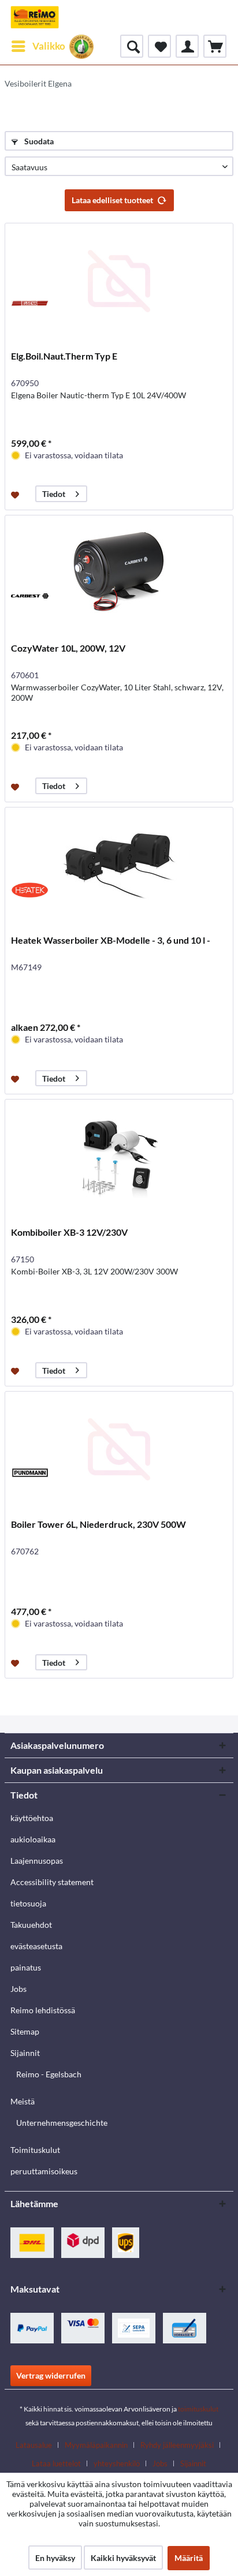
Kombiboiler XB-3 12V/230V (69, 1232)
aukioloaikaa (33, 1839)
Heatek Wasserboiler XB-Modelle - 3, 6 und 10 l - (111, 940)
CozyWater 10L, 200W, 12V (68, 648)
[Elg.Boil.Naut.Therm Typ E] (119, 281)
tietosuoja (28, 1903)
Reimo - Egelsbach (49, 2074)
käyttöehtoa (32, 1818)
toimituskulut (198, 2409)
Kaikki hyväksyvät (123, 2558)
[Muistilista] (159, 46)
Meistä (23, 2101)
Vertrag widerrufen (51, 2375)
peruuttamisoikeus (44, 2171)
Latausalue (34, 2445)
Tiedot (54, 494)
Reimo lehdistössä (43, 2010)
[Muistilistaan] (16, 494)
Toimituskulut (35, 2150)
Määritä (189, 2558)
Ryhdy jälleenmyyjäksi (177, 2445)
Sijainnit (25, 2053)
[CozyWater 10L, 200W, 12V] (119, 573)
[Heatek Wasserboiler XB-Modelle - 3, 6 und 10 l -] (119, 865)
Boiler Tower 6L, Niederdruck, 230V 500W (98, 1524)
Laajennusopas (37, 1861)
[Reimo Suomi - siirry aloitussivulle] (35, 17)
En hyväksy (55, 2558)
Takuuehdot (31, 1925)
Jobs (18, 1989)
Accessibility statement (52, 1882)
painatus (26, 1967)
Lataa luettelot (56, 2463)
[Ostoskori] (215, 46)
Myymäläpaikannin (96, 2445)
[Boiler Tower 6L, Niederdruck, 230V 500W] (119, 1449)
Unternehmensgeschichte (62, 2123)
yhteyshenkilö (117, 2463)
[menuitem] (38, 46)
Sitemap (25, 2031)
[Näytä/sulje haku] (132, 46)
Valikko (49, 46)
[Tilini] (187, 46)
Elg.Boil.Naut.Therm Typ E (64, 356)
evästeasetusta (36, 1946)
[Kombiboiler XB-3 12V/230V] (119, 1157)
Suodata (38, 141)
